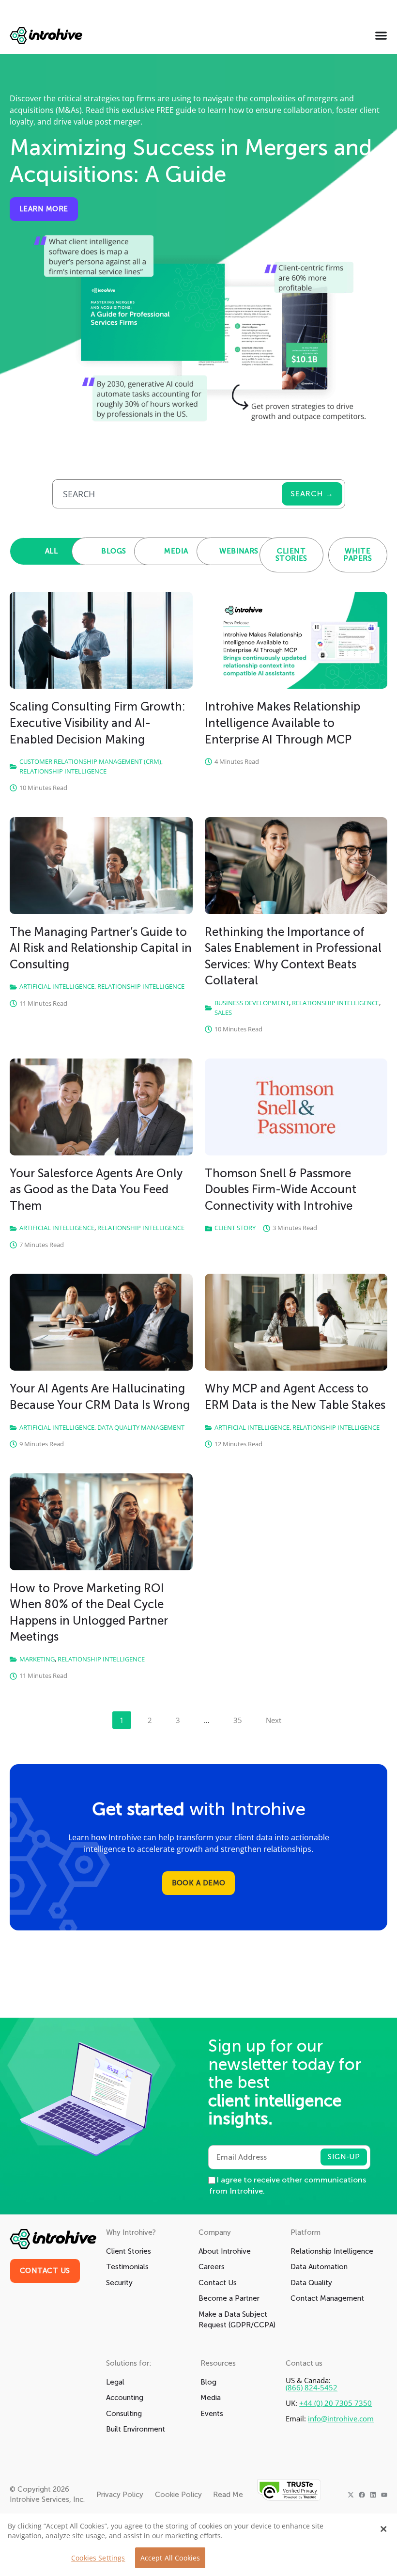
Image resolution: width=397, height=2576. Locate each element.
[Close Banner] (383, 2529)
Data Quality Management (141, 1427)
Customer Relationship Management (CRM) (90, 761)
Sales (223, 1012)
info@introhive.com (341, 2419)
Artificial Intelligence (57, 986)
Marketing (37, 1659)
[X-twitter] (351, 2495)
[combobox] (167, 494)
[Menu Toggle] (381, 35)
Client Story (235, 1228)
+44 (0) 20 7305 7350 (336, 2403)
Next (274, 1720)
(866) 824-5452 (312, 2388)
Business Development (252, 1003)
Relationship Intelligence (63, 771)
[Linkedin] (373, 2495)
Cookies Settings (98, 2558)
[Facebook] (362, 2495)
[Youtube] (384, 2495)
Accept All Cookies (170, 2558)
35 (241, 1718)
